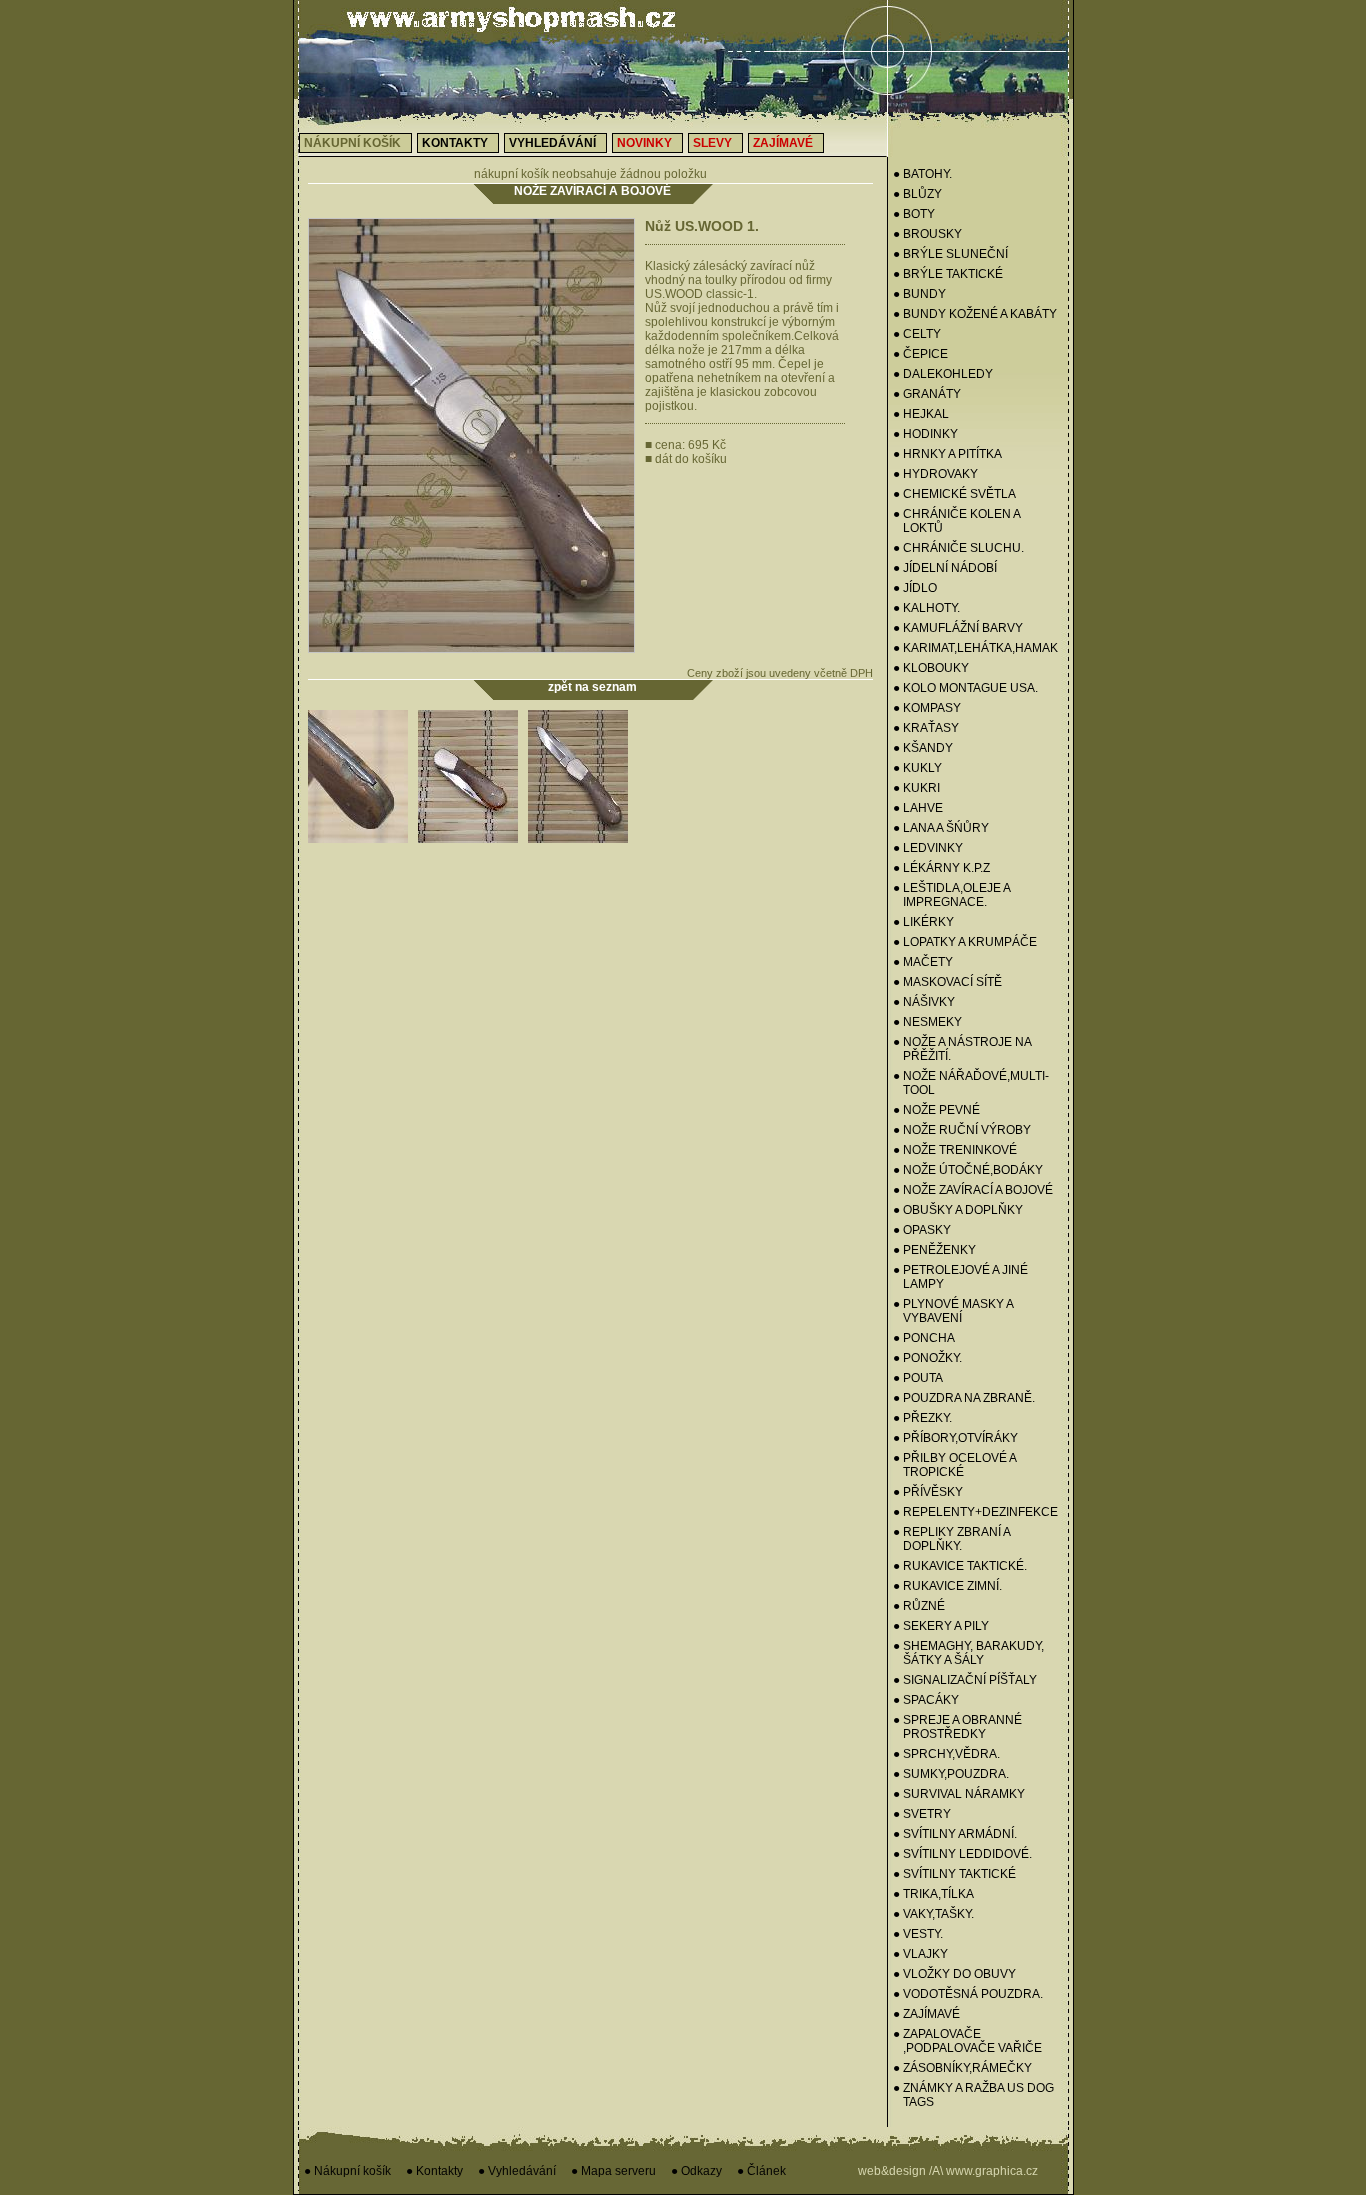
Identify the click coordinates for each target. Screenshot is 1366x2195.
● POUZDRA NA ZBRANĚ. (964, 1398)
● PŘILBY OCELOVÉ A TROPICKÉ (954, 1465)
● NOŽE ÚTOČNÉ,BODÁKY (968, 1170)
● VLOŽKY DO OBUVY (954, 1974)
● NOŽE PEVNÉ (936, 1110)
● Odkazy (696, 2171)
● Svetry (922, 1814)
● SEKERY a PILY (941, 1626)
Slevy (712, 143)
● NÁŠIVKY (924, 1002)
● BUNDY (919, 294)
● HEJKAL (921, 414)
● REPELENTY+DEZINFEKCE (975, 1512)
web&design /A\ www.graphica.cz (948, 2171)
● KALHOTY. (926, 608)
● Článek (761, 2171)
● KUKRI (916, 788)
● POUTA (918, 1378)
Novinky (644, 143)
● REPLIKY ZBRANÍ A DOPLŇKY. (951, 1539)
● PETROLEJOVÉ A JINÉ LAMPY (960, 1277)
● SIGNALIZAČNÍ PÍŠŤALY (965, 1680)
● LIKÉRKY (923, 922)
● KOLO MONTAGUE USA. (965, 688)
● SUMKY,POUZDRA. (951, 1774)
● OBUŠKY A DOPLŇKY (958, 1210)
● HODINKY (925, 434)
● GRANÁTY (927, 394)
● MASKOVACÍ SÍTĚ (947, 982)
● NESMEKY (927, 1022)
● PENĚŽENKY (934, 1250)
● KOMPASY (927, 708)
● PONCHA (924, 1338)
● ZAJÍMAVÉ (926, 2014)
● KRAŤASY (926, 728)
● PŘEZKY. (922, 1418)
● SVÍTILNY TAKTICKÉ (954, 1874)
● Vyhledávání (517, 2171)
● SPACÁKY (926, 1700)
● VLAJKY (920, 1954)
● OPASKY (922, 1230)
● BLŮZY (917, 194)
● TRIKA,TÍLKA (933, 1894)
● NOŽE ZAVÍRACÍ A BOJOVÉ (973, 1190)
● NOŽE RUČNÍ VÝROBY (962, 1130)
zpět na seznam (592, 687)
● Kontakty (434, 2171)
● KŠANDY (923, 748)
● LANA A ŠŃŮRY (941, 828)
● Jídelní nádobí (945, 568)
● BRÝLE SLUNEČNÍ (950, 254)
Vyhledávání (552, 143)
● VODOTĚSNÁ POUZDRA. (968, 1994)
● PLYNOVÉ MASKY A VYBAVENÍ (953, 1311)
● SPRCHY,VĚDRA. (946, 1754)
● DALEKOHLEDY (943, 374)
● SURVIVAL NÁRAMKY (959, 1794)
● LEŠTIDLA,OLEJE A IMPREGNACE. (951, 895)
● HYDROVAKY (935, 474)
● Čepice (920, 354)
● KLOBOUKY (931, 668)
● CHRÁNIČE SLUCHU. (958, 548)
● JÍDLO (915, 588)
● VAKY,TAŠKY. (933, 1914)
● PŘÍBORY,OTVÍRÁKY (955, 1438)
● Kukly (917, 768)
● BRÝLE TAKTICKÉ (948, 274)
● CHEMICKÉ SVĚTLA (954, 494)
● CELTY (917, 334)
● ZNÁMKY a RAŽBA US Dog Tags (973, 2095)
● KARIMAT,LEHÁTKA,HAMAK (975, 648)
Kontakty (455, 143)
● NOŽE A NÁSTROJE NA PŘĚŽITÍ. (962, 1049)
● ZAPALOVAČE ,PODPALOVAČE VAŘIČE (967, 2041)
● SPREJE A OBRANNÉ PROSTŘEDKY (957, 1727)
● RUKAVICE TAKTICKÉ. (960, 1566)
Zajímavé (783, 143)
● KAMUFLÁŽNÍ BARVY (958, 628)
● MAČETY (923, 962)
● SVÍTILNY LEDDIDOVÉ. (962, 1854)
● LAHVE (918, 808)
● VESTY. (918, 1934)
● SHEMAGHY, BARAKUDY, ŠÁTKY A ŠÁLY (968, 1653)
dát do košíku (686, 459)
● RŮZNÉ (919, 1606)
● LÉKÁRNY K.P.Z (941, 868)
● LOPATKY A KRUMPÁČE (965, 942)
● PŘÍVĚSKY (928, 1492)
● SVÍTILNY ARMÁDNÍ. (955, 1834)
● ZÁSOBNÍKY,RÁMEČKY (962, 2068)
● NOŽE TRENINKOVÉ (955, 1150)
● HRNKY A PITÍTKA (947, 454)
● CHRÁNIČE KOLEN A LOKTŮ (956, 521)
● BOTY (914, 214)
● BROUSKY (927, 234)
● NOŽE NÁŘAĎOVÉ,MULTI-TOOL (971, 1083)
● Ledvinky (928, 848)
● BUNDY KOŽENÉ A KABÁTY (975, 314)
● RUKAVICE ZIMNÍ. (947, 1586)
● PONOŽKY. (927, 1358)
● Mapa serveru (613, 2171)
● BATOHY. (922, 174)
